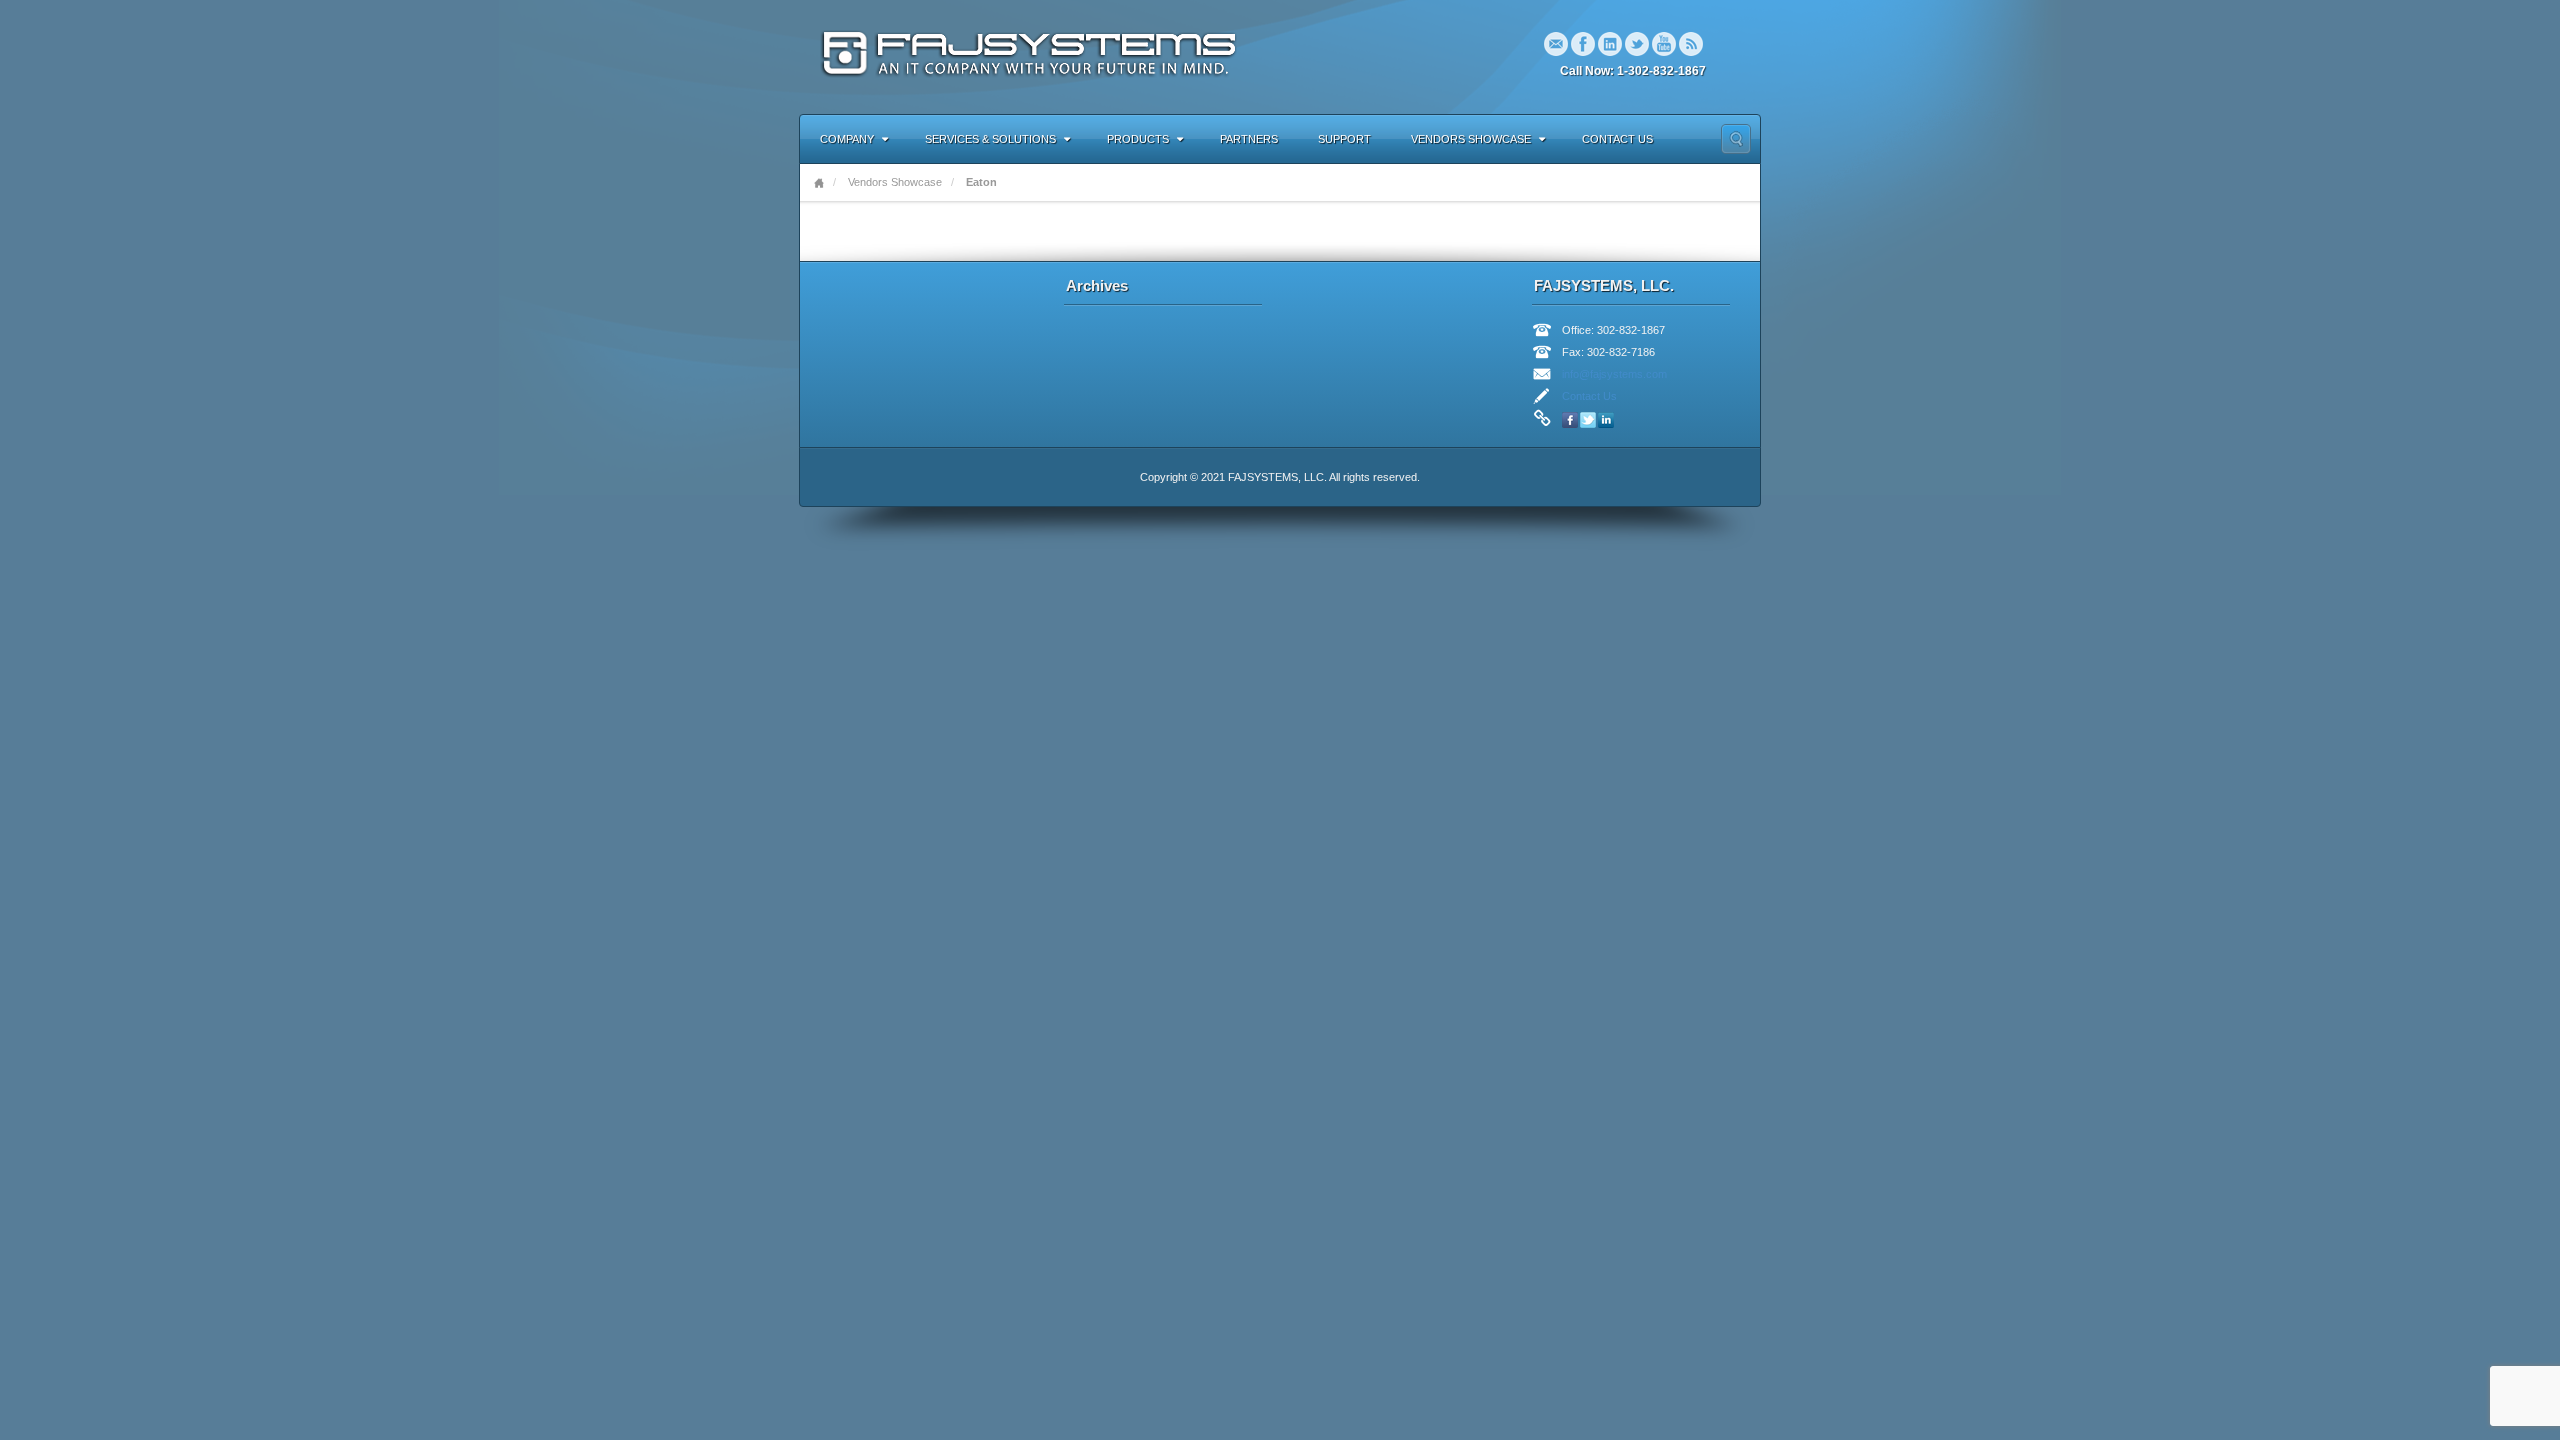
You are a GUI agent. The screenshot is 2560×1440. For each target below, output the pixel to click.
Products (1138, 139)
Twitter (1637, 44)
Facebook (1583, 44)
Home (819, 182)
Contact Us (1617, 139)
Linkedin (1610, 44)
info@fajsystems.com (1614, 374)
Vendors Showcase (1471, 139)
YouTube (1664, 44)
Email (1556, 44)
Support (1344, 139)
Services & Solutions (990, 139)
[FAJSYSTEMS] (1032, 56)
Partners (1249, 139)
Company (847, 139)
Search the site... (1736, 139)
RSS (1691, 44)
